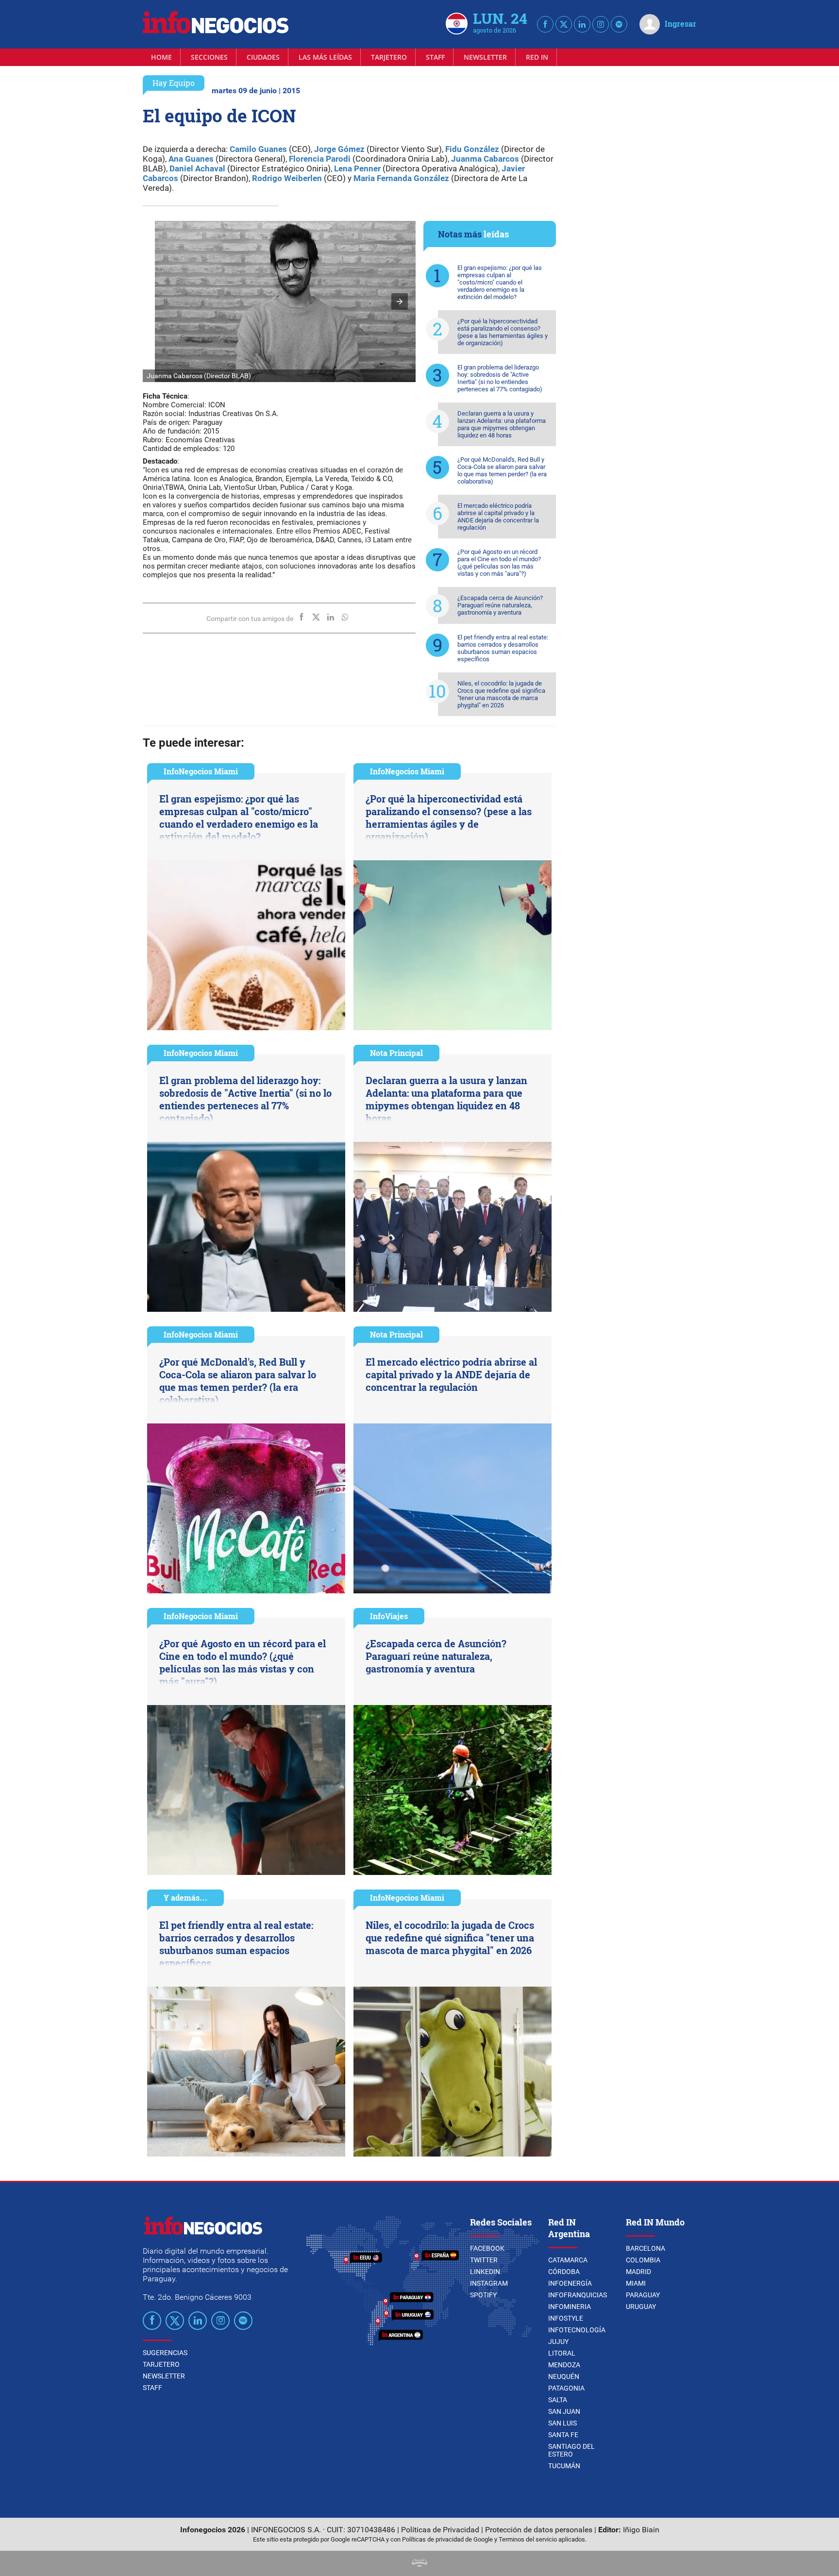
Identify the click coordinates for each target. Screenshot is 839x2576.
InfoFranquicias (578, 2295)
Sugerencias (165, 2353)
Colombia (643, 2260)
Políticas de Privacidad (440, 2530)
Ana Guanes (191, 159)
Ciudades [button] (263, 57)
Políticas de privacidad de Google (447, 2539)
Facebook (487, 2248)
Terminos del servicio (528, 2539)
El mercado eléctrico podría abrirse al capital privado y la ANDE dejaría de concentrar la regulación (498, 517)
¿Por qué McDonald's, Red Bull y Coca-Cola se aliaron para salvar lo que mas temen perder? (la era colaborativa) (502, 470)
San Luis (562, 2423)
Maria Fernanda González (401, 178)
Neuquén (564, 2376)
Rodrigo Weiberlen (287, 178)
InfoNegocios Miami (201, 771)
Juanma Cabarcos (485, 159)
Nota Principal (396, 1053)
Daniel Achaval (197, 168)
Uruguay (641, 2307)
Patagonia (566, 2388)
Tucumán (564, 2466)
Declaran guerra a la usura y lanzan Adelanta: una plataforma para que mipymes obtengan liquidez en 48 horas (502, 424)
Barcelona (646, 2248)
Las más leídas (325, 57)
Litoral (562, 2353)
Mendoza (564, 2365)
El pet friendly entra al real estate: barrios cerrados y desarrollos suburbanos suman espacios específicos (503, 648)
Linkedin (485, 2272)
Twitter (484, 2260)
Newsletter (485, 57)
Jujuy (558, 2342)
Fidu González (472, 149)
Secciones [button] (209, 57)
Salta (558, 2400)
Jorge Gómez (339, 149)
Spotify (483, 2295)
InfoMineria (570, 2307)
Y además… (185, 1898)
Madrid (638, 2272)
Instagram (489, 2283)
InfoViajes (389, 1616)
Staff (435, 57)
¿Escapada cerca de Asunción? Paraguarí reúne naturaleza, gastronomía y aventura (500, 605)
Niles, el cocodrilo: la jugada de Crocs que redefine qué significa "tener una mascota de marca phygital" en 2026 (501, 694)
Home (161, 57)
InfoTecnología (577, 2330)
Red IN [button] (537, 57)
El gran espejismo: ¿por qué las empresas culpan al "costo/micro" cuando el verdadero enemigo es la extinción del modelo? (500, 282)
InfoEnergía (570, 2283)
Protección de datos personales (539, 2530)
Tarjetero (389, 57)
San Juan (564, 2411)
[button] (400, 301)
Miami (636, 2283)
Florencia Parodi (320, 159)
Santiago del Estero (571, 2450)
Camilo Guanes (258, 149)
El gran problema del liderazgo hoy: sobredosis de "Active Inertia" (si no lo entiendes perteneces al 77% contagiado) (500, 378)
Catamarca (568, 2260)
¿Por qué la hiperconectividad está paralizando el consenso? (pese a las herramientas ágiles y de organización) (503, 332)
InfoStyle (566, 2318)
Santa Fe (563, 2435)
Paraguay (643, 2295)
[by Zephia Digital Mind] (419, 2564)
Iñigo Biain (641, 2530)
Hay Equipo (174, 83)
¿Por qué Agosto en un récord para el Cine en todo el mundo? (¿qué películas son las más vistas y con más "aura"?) (499, 563)
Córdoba (564, 2272)
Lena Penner (357, 168)
